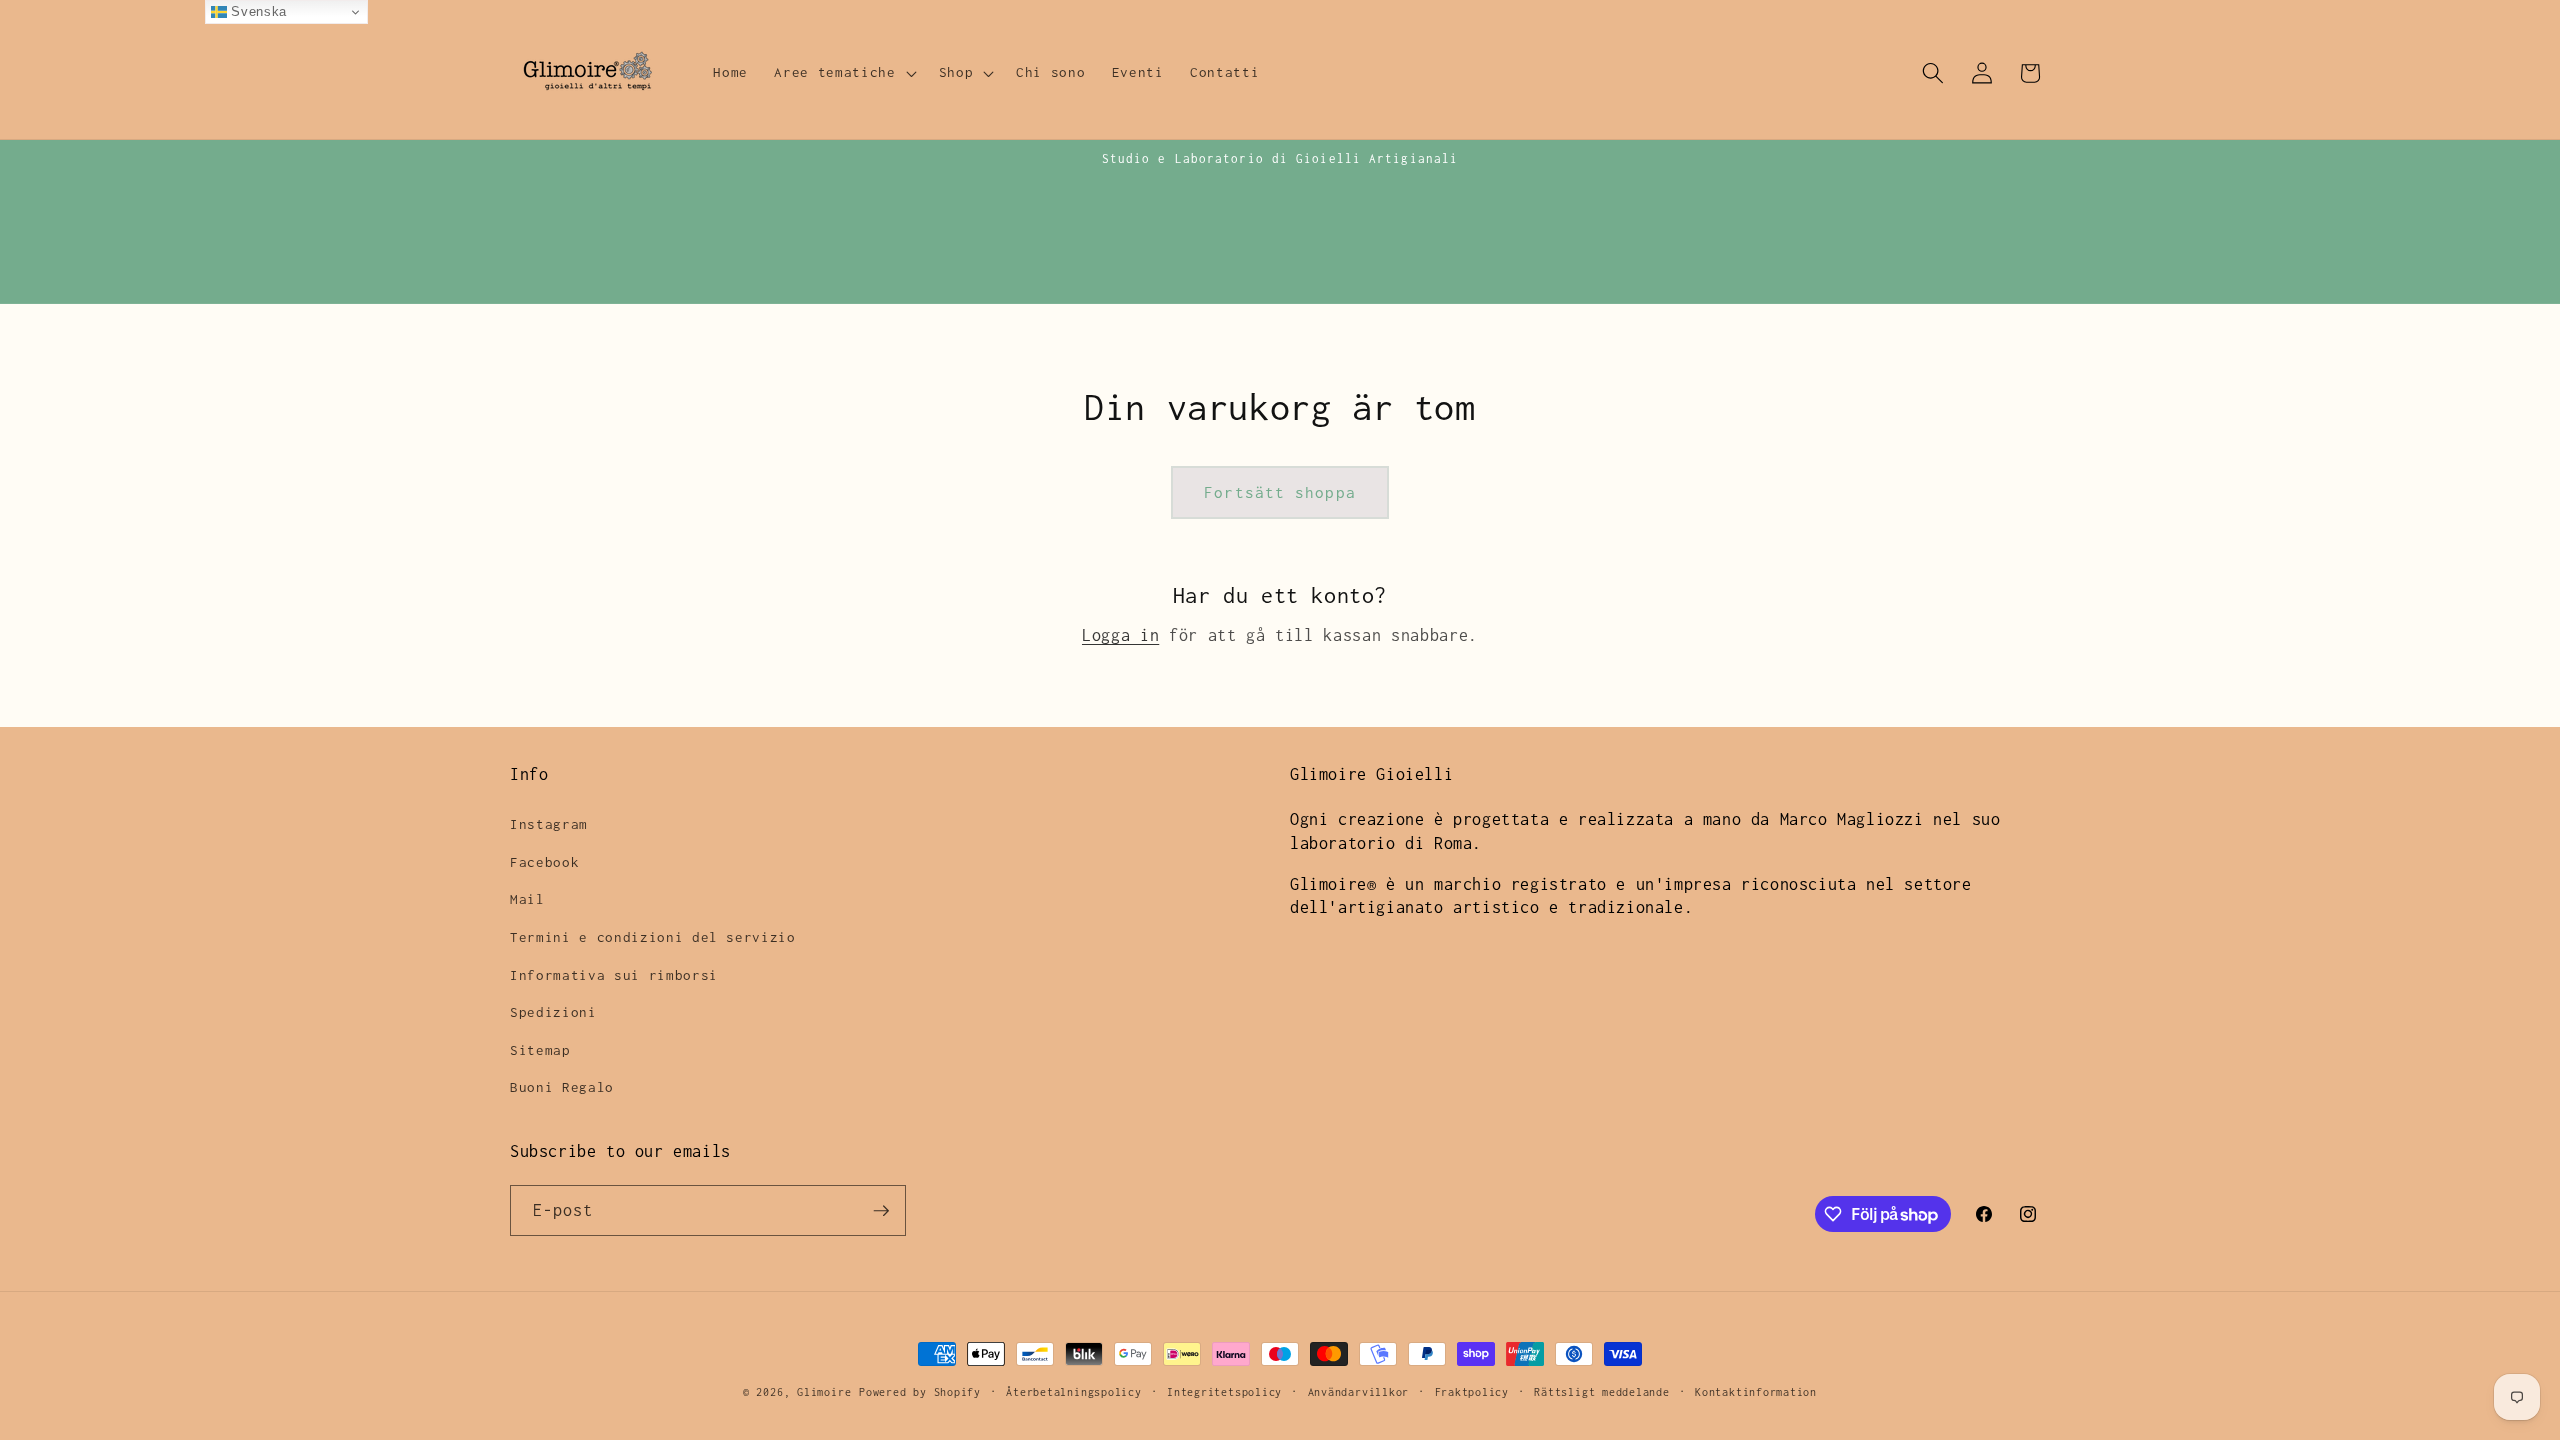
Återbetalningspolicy (1073, 1392)
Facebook (544, 862)
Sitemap (540, 1050)
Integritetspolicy (1224, 1392)
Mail (527, 899)
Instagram (549, 824)
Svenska (257, 11)
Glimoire (824, 1392)
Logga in (1120, 635)
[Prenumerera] (881, 1211)
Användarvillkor (1359, 1392)
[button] (843, 73)
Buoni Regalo (562, 1087)
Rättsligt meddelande (1601, 1392)
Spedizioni (553, 1012)
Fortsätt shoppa (1280, 492)
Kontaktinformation (1756, 1392)
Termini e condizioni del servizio (653, 937)
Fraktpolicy (1472, 1392)
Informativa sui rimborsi (614, 975)
